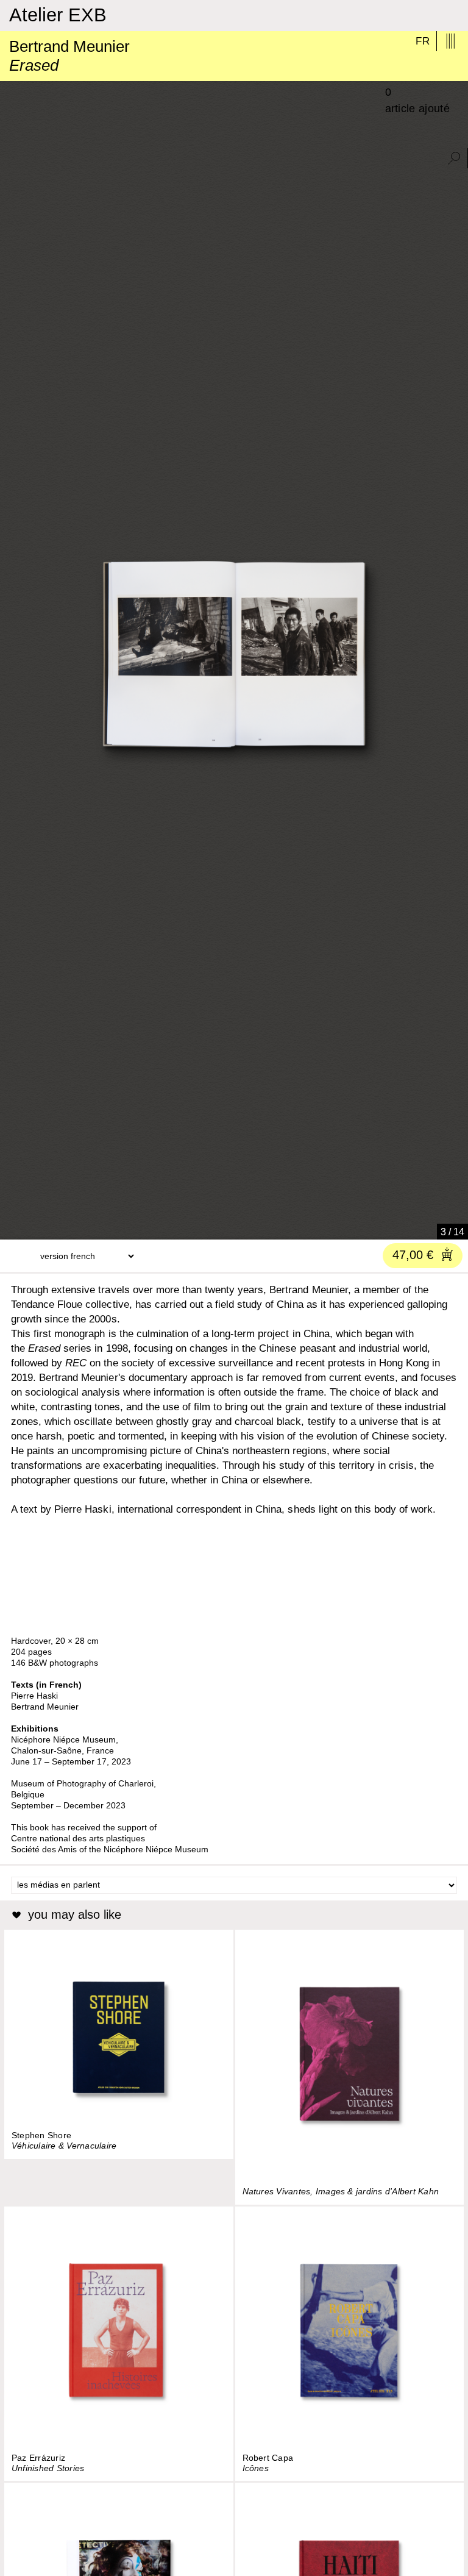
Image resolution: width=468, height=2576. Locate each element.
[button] (14, 1226)
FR (423, 41)
